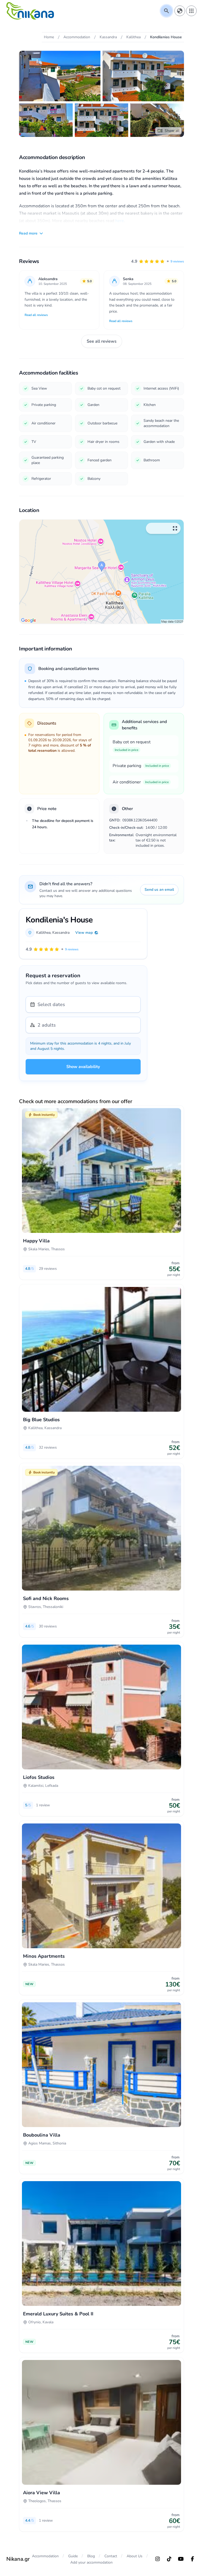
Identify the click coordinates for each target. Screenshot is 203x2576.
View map (84, 933)
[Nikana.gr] (30, 11)
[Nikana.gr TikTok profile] (169, 2559)
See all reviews (102, 341)
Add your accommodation (91, 2562)
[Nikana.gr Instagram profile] (158, 2559)
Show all (172, 131)
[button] (158, 261)
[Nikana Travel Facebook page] (192, 2559)
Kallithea (43, 933)
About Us (135, 2556)
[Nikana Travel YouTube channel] (181, 2559)
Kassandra (61, 933)
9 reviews (177, 261)
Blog (91, 2556)
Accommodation (45, 2556)
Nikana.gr (18, 2559)
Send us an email (159, 890)
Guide (73, 2556)
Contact (111, 2556)
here (120, 221)
